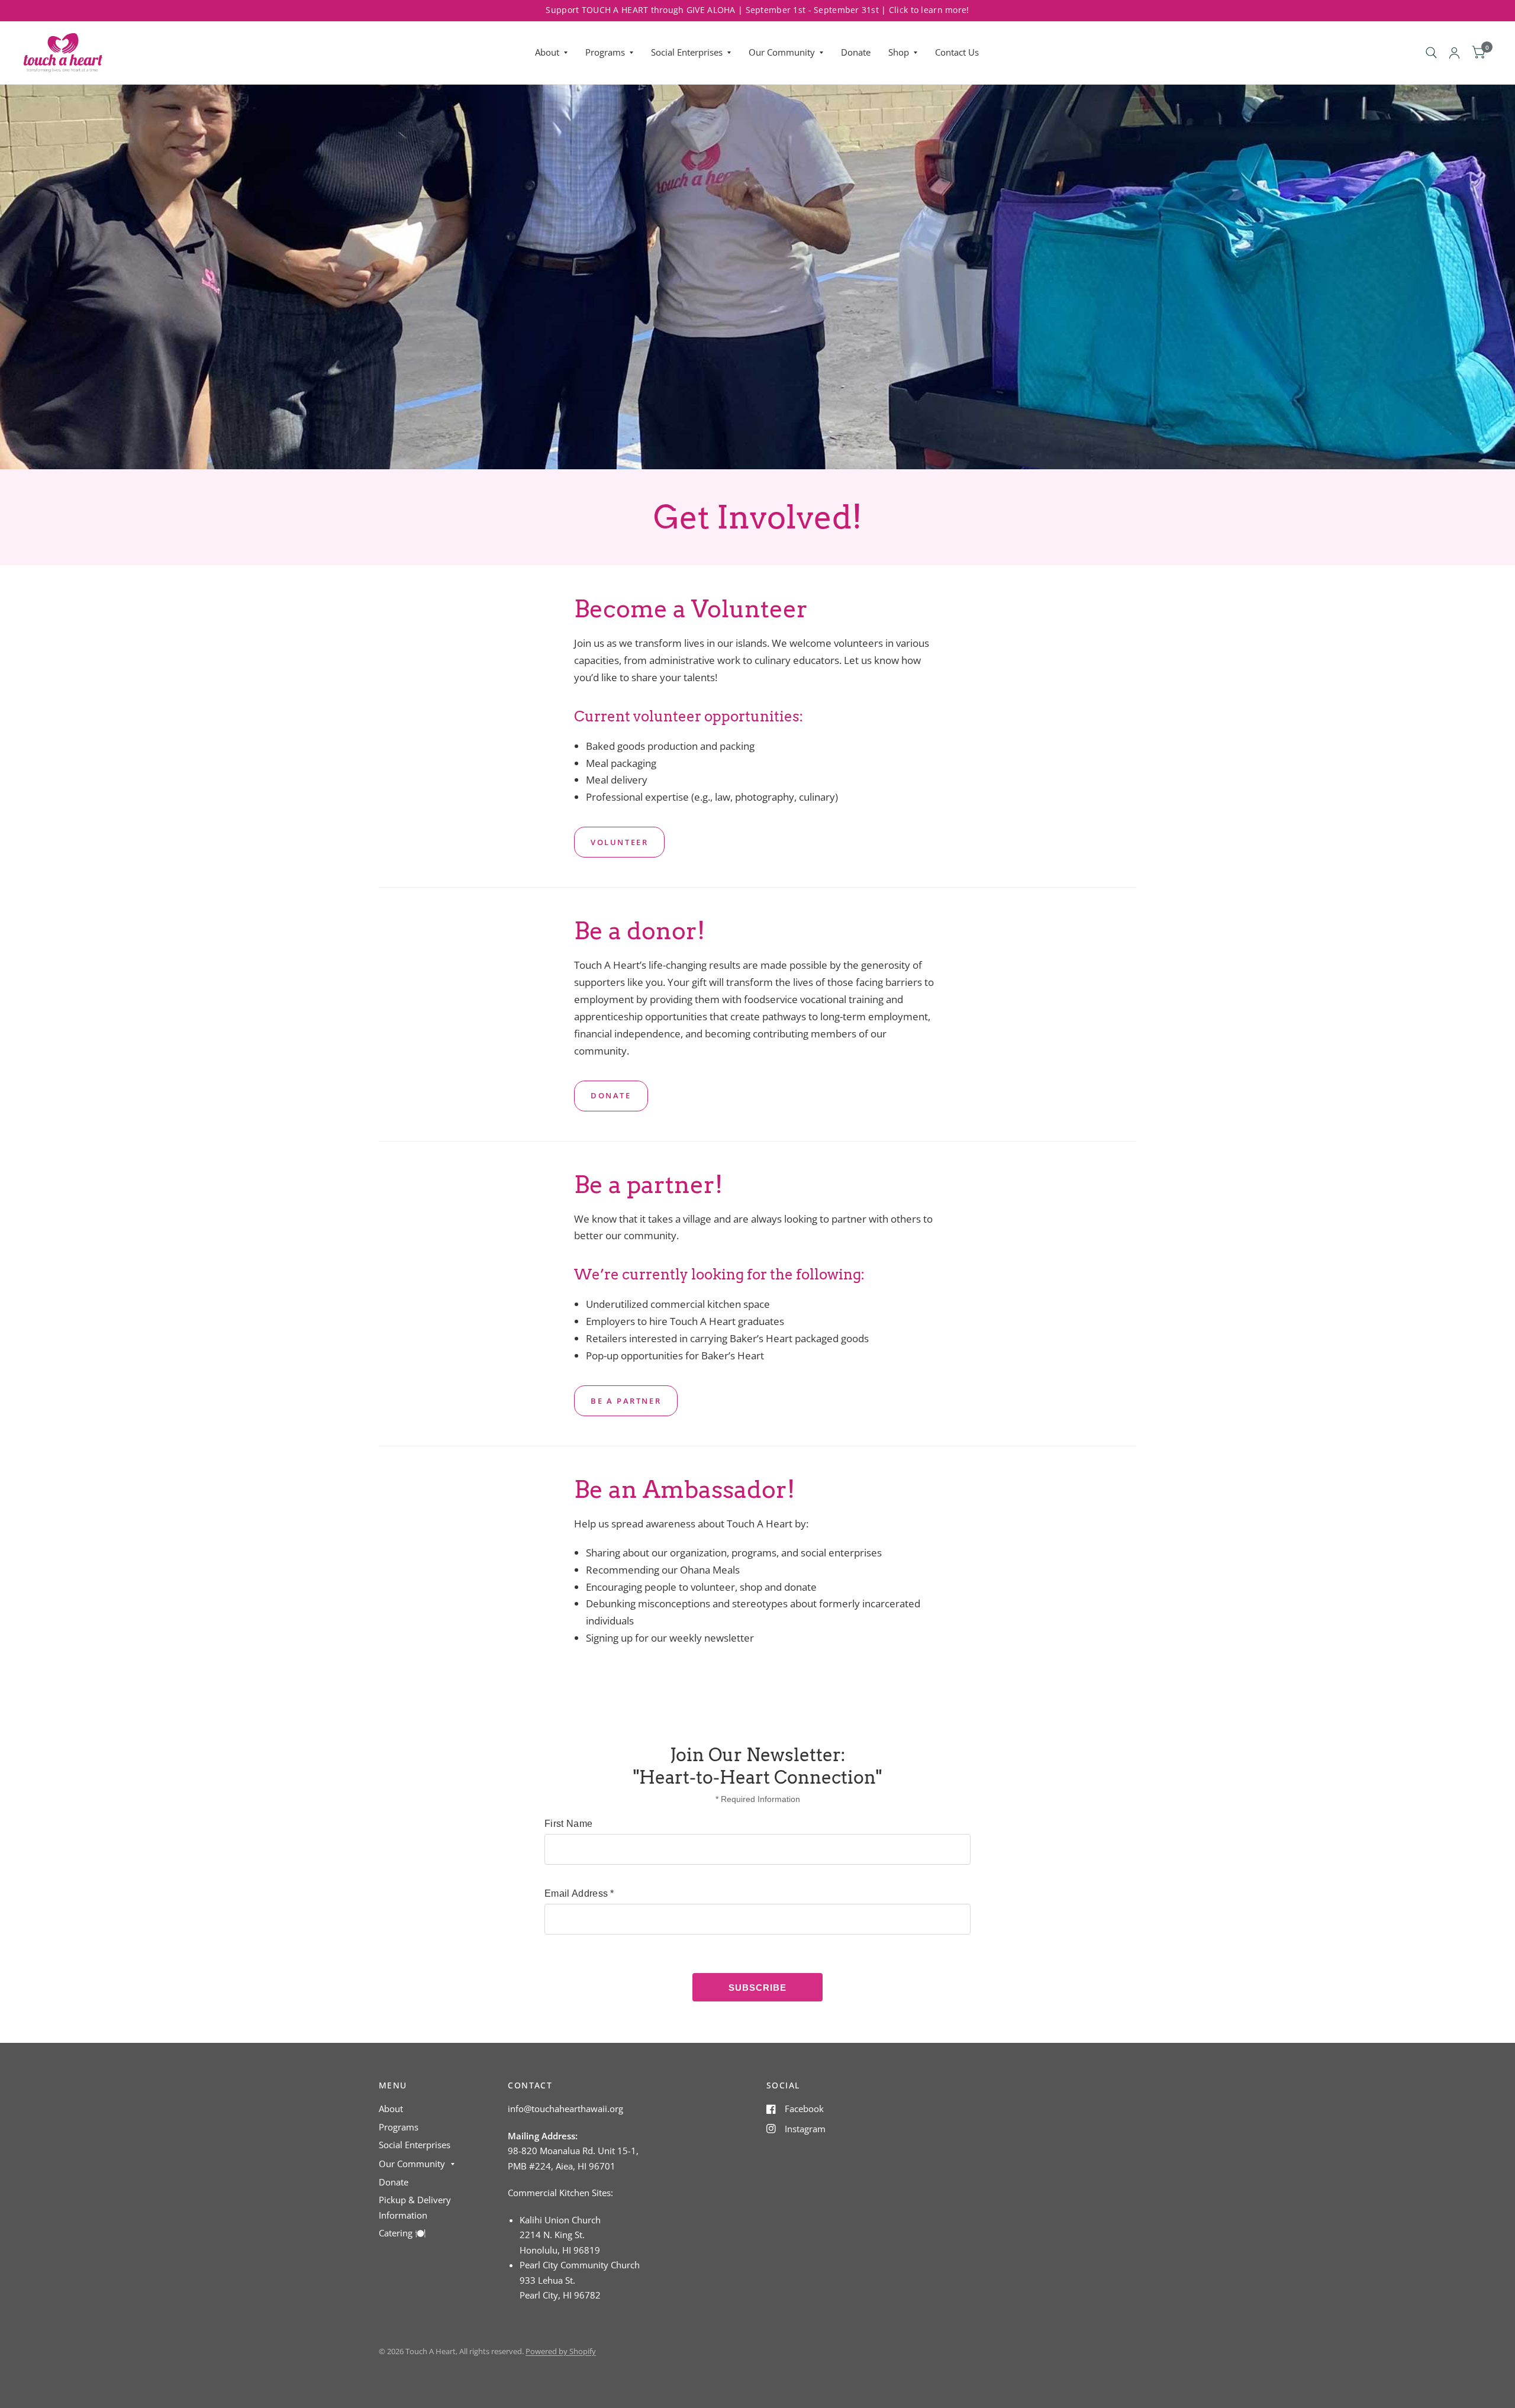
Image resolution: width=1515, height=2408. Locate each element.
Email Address (579, 1893)
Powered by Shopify (561, 2351)
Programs (605, 52)
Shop (899, 52)
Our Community (782, 52)
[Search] (1431, 53)
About (547, 52)
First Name (568, 1824)
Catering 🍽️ (402, 2233)
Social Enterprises (687, 52)
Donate (856, 52)
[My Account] (1454, 53)
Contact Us (957, 52)
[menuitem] (551, 53)
